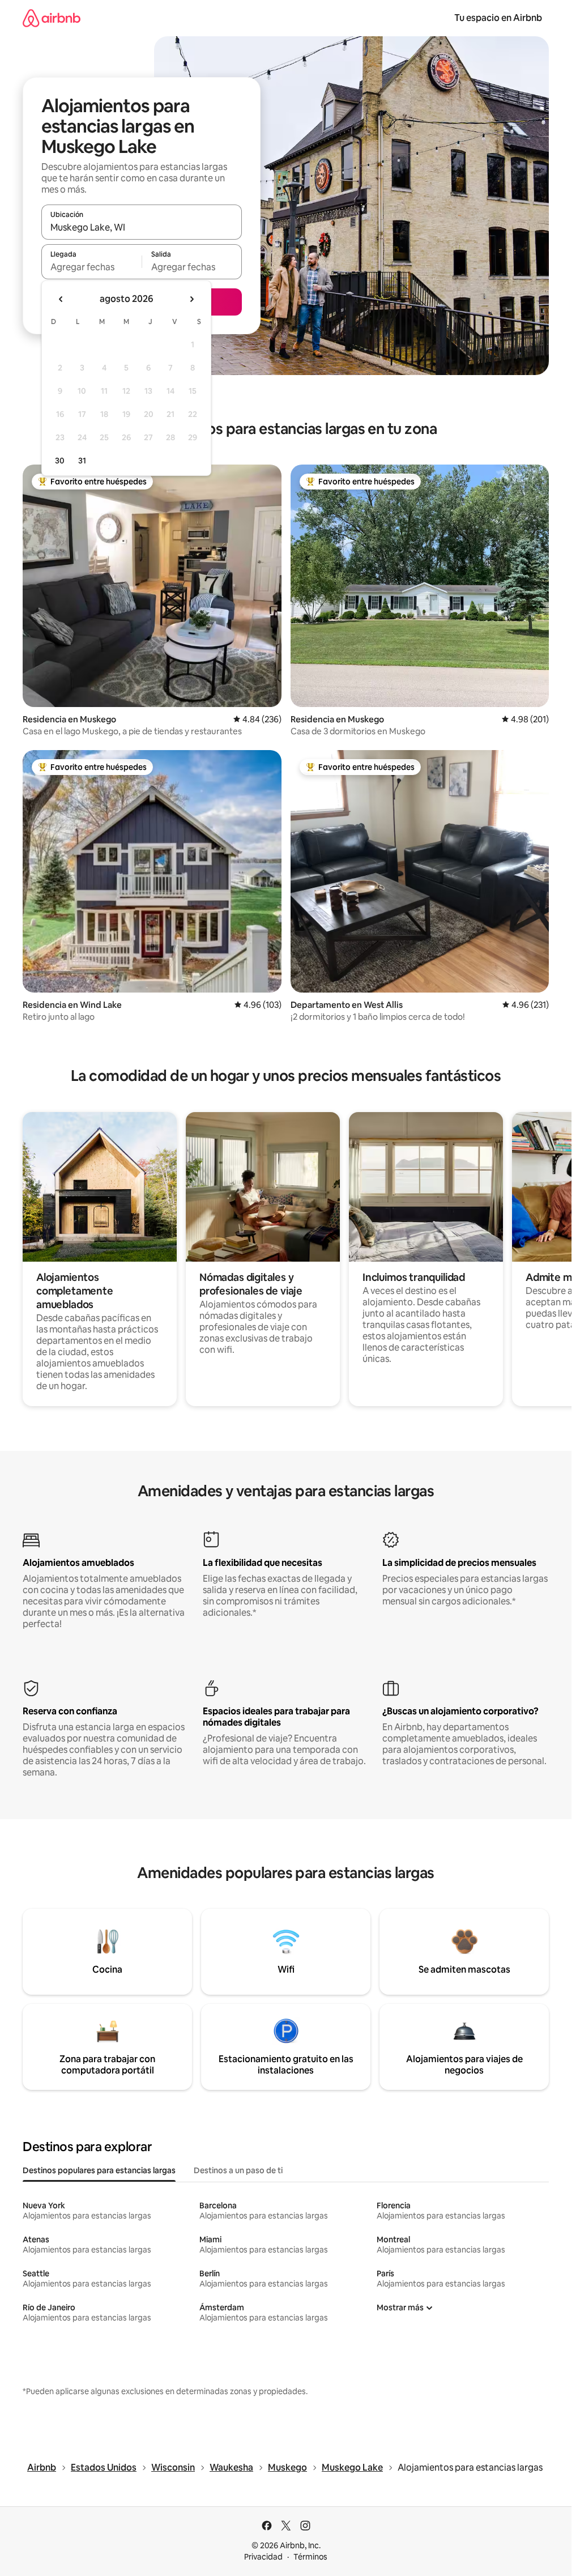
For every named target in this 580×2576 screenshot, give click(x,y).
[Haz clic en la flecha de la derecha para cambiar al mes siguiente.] (191, 299)
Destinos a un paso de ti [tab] (238, 2170)
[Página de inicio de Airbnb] (52, 18)
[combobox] (142, 227)
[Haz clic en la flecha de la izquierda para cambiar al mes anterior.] (61, 299)
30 (60, 461)
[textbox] (91, 267)
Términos (310, 2557)
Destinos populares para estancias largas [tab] (99, 2170)
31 (82, 461)
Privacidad (263, 2557)
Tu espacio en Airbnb (498, 18)
